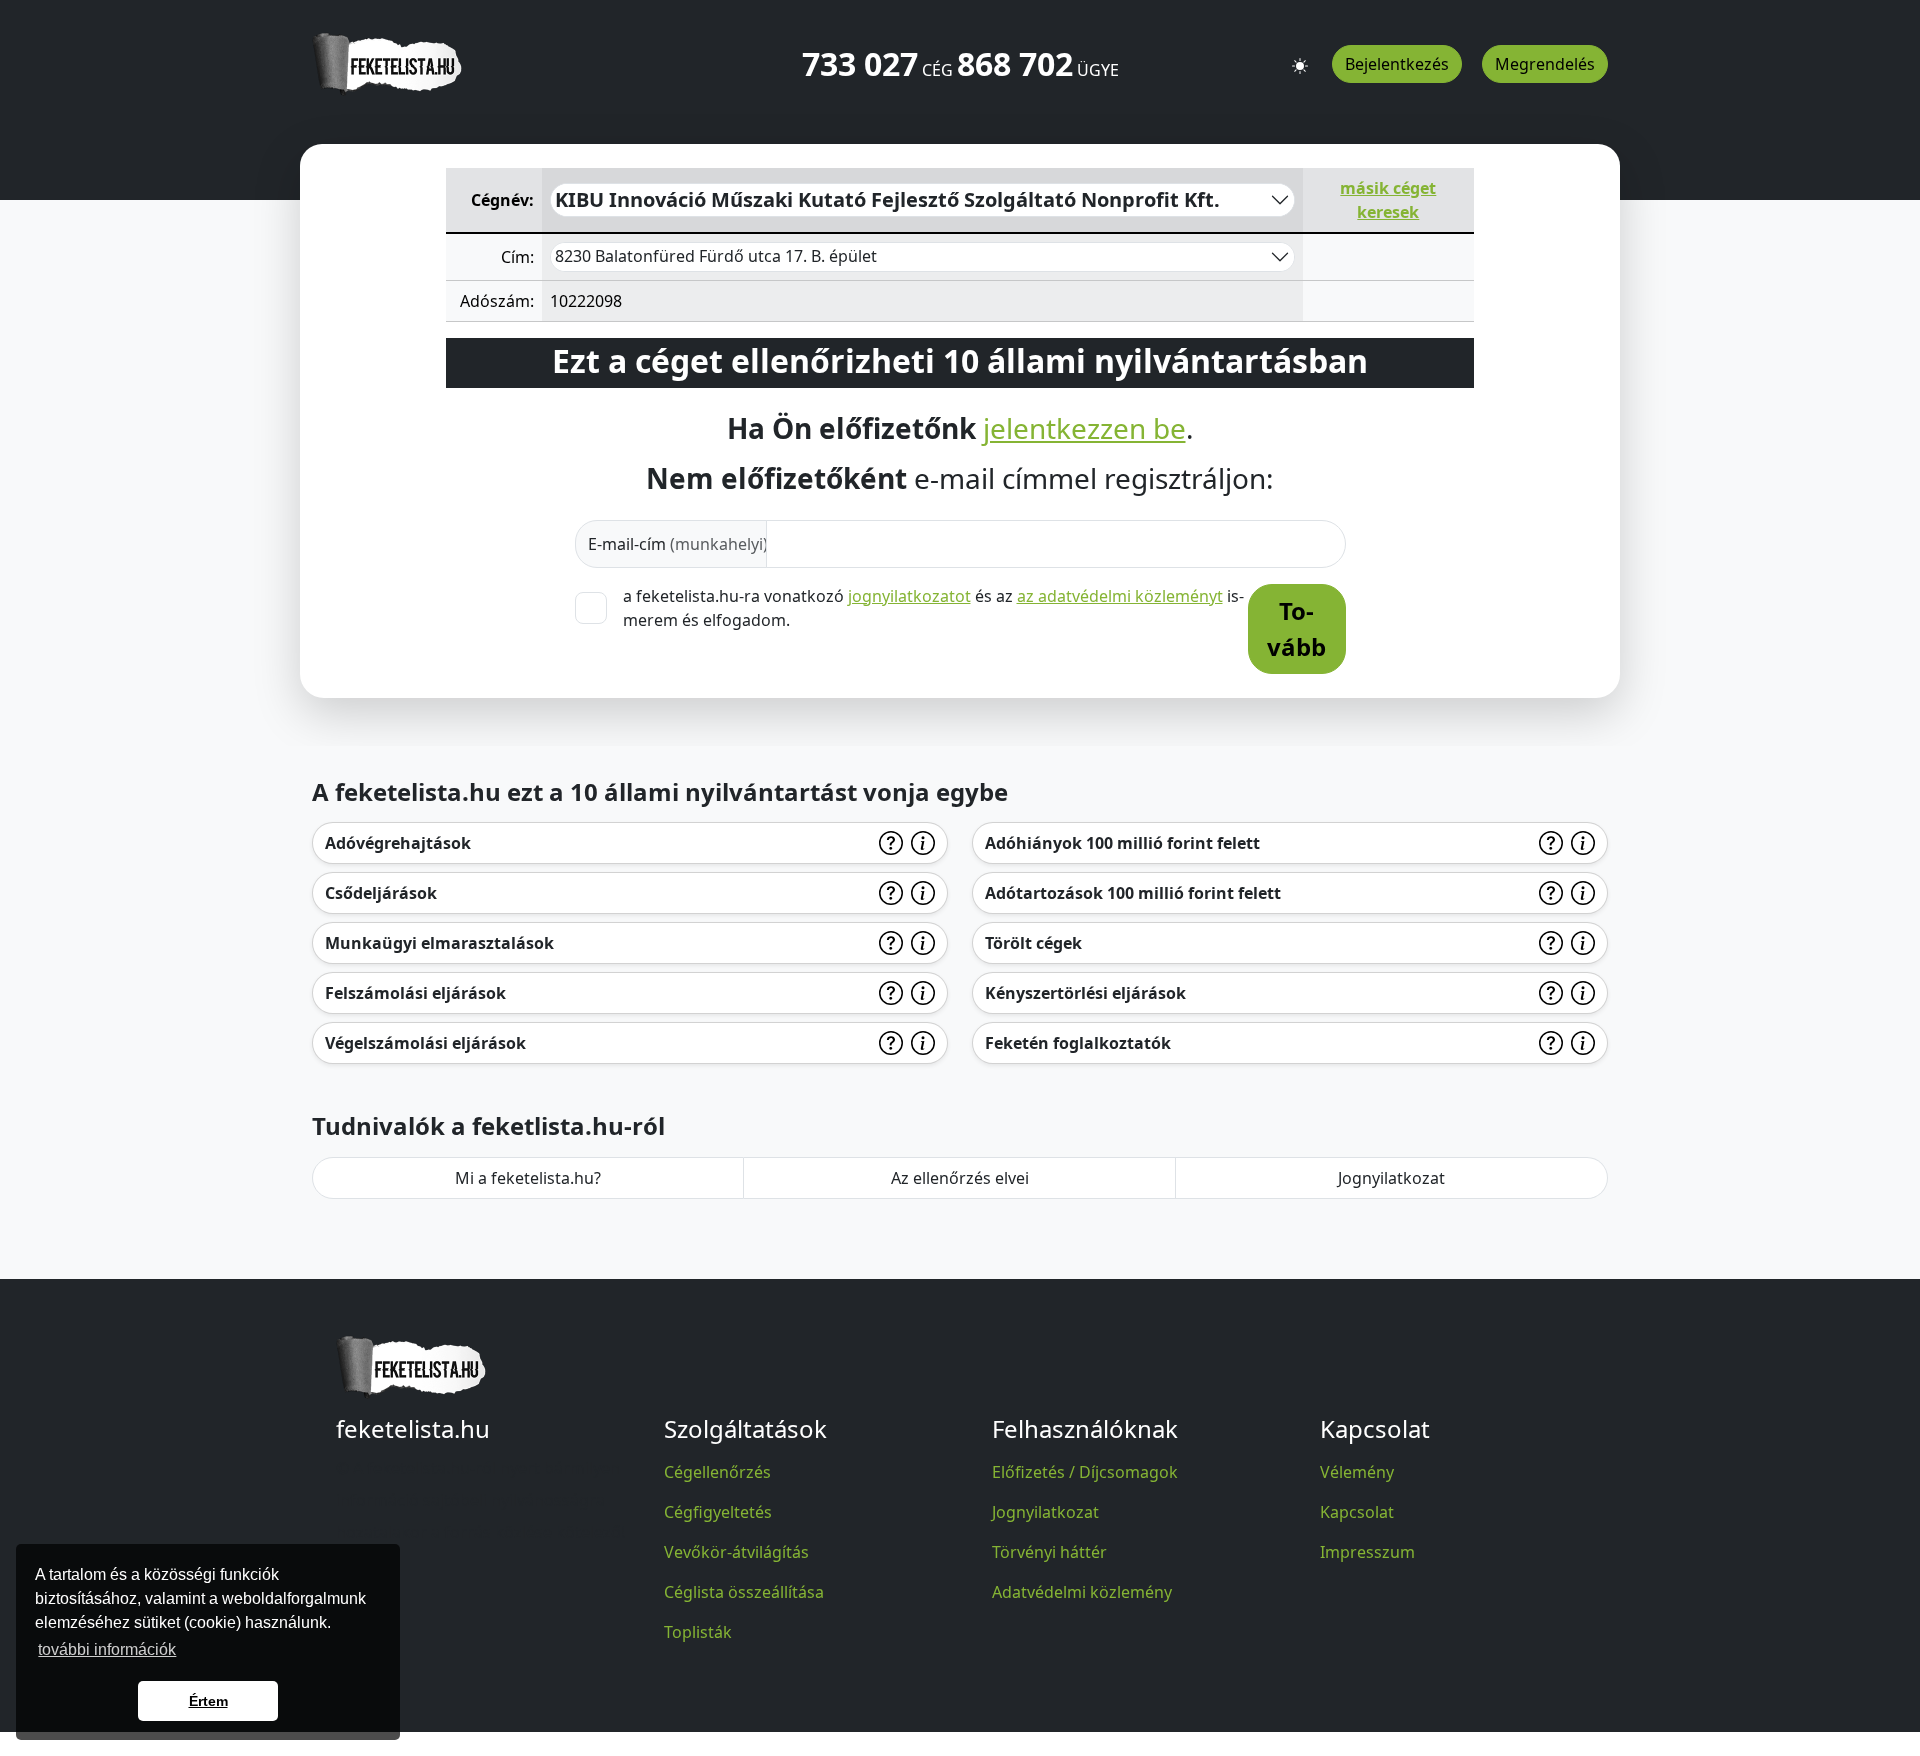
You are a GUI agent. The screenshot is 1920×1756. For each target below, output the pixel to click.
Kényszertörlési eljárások (1085, 993)
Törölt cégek (1033, 943)
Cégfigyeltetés (718, 1512)
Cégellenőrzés (717, 1472)
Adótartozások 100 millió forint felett (1133, 893)
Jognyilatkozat (1391, 1178)
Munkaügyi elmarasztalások (439, 943)
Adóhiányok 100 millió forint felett (1122, 843)
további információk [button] (107, 1649)
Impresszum (1367, 1552)
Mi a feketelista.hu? (528, 1178)
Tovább (1296, 628)
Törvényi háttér (1049, 1552)
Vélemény (1357, 1472)
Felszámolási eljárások (415, 993)
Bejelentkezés (1397, 64)
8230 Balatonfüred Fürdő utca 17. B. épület (716, 256)
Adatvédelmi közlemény (1082, 1592)
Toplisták (698, 1632)
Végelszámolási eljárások (425, 1043)
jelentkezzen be (1084, 429)
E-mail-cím (678, 544)
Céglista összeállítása (744, 1592)
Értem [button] (208, 1701)
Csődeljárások (381, 893)
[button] (1300, 57)
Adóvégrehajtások (398, 843)
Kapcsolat (1357, 1512)
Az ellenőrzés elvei (960, 1178)
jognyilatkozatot (909, 596)
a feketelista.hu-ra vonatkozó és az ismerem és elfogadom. (933, 608)
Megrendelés (1545, 64)
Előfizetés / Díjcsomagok (1085, 1472)
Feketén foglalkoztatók (1078, 1043)
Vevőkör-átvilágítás (736, 1552)
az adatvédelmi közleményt (1120, 596)
